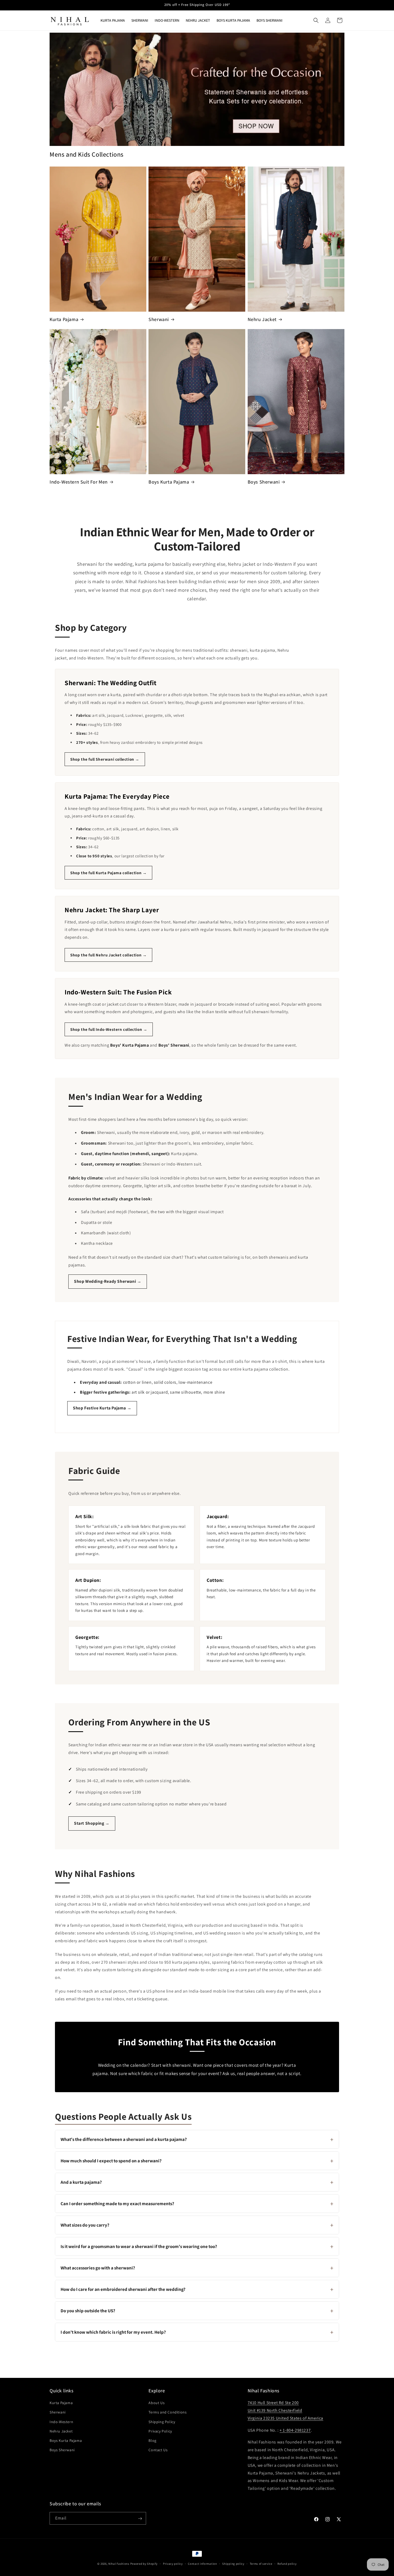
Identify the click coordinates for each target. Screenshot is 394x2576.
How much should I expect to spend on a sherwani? (197, 2161)
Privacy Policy (160, 2431)
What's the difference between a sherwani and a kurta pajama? (197, 2139)
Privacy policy (173, 2563)
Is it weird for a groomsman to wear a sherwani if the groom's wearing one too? (197, 2246)
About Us (157, 2403)
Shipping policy (233, 2563)
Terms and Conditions (168, 2412)
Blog (152, 2441)
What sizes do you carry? (197, 2225)
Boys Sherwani (264, 482)
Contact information (202, 2563)
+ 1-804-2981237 (295, 2430)
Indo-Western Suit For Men (79, 482)
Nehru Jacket (262, 319)
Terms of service (261, 2563)
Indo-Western (61, 2422)
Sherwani (159, 319)
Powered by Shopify (144, 2564)
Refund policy (287, 2563)
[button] (316, 20)
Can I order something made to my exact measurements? (197, 2204)
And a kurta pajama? (197, 2182)
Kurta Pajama (64, 319)
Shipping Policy (162, 2422)
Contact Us (158, 2450)
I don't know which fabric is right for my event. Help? (197, 2332)
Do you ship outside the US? (197, 2311)
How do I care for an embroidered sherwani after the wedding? (197, 2289)
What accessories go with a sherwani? (197, 2268)
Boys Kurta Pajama (169, 482)
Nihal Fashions (119, 2564)
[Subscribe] (140, 2519)
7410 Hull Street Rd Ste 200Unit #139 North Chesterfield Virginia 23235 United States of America (285, 2410)
